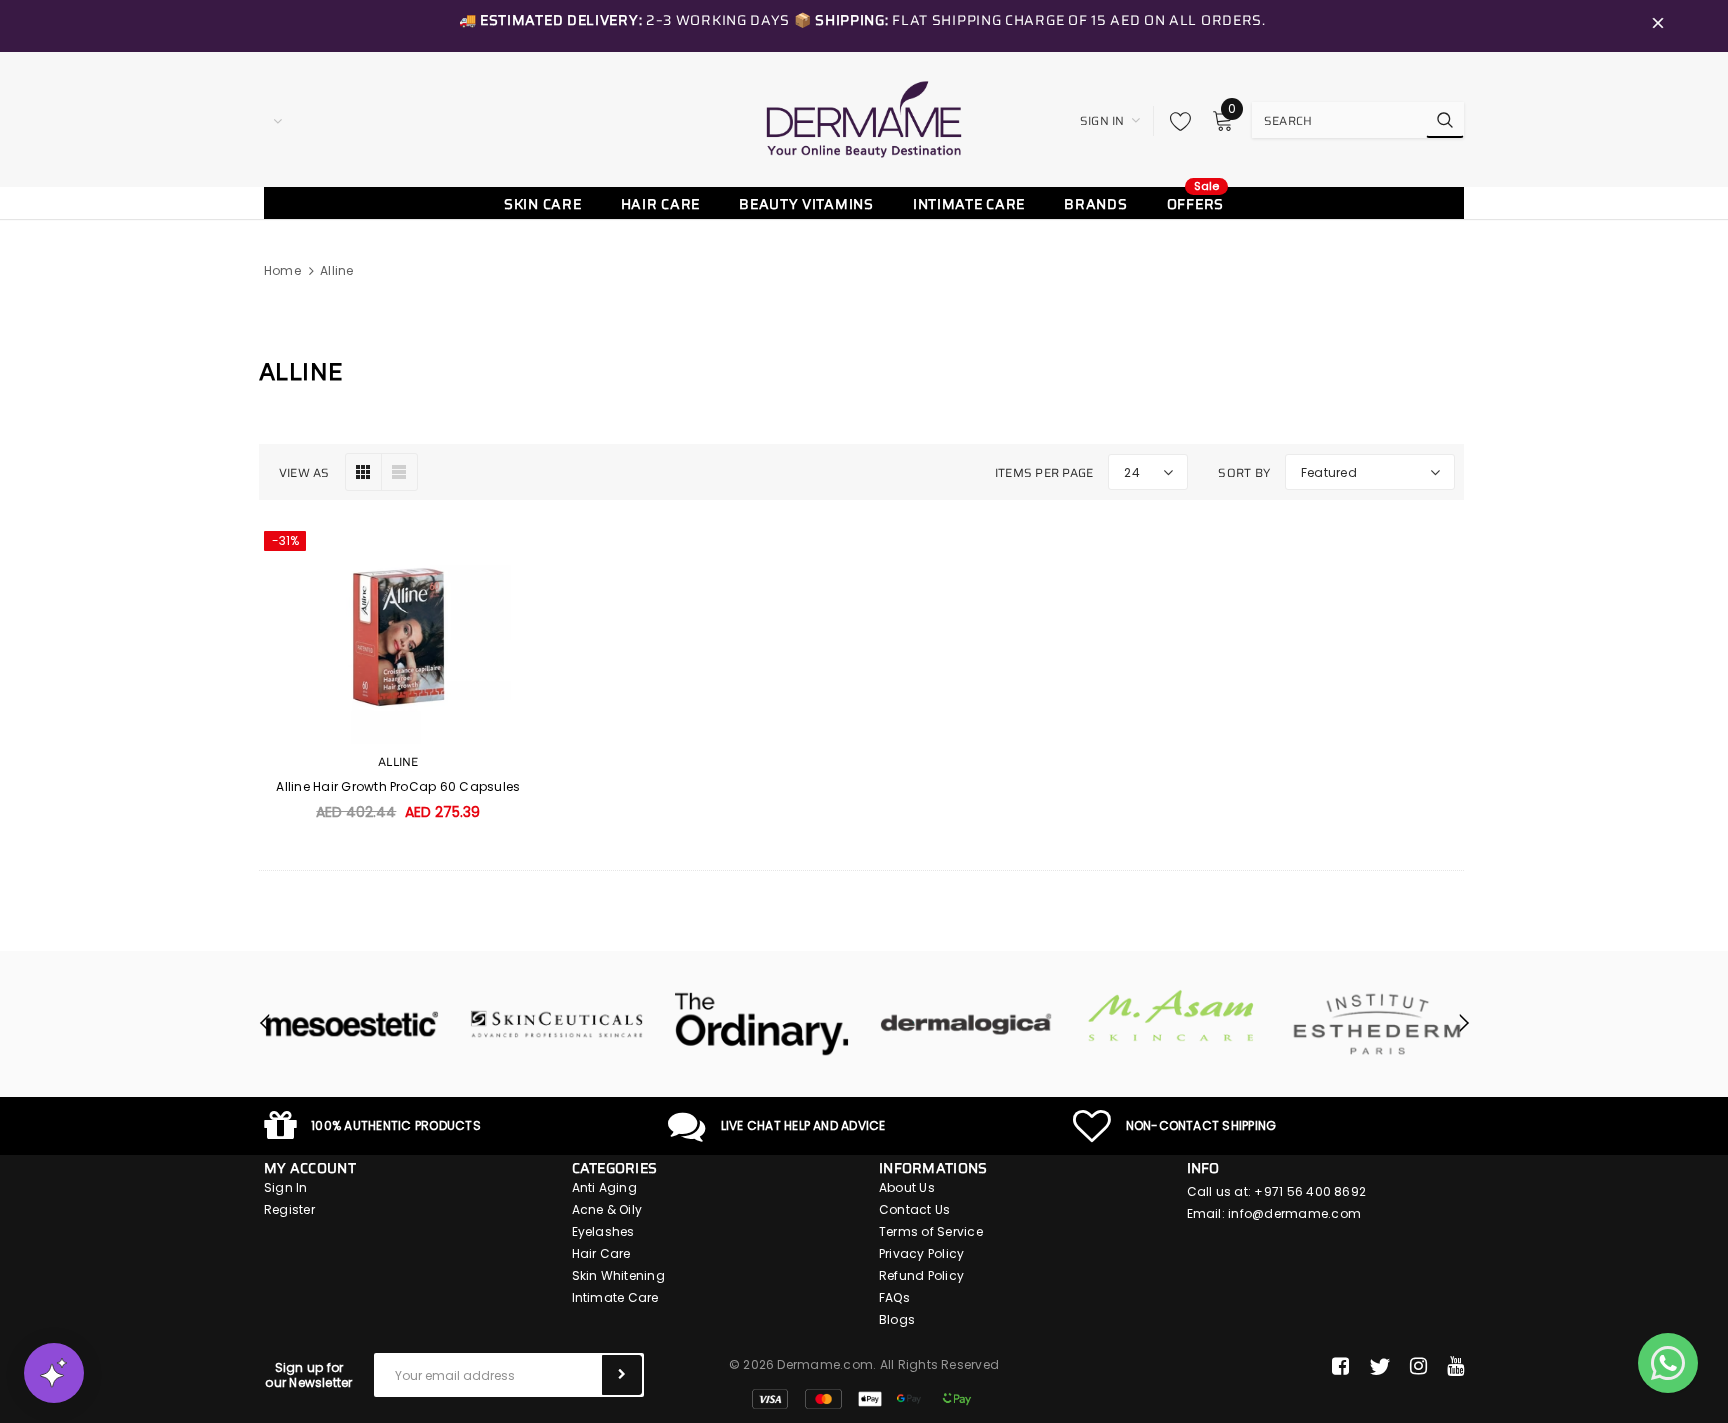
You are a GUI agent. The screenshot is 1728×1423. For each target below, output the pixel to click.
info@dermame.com (1294, 1213)
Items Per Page (1044, 472)
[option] (351, 1024)
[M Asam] (1171, 1015)
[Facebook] (1340, 1367)
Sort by (1244, 472)
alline (336, 270)
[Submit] (622, 1375)
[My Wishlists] (1175, 121)
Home (282, 270)
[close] (1658, 26)
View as (304, 472)
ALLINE (398, 761)
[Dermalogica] (966, 1024)
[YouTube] (1455, 1367)
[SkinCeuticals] (556, 1024)
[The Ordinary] (761, 1024)
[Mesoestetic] (351, 1024)
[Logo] (864, 119)
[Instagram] (1418, 1367)
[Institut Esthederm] (1376, 1024)
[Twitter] (1379, 1367)
